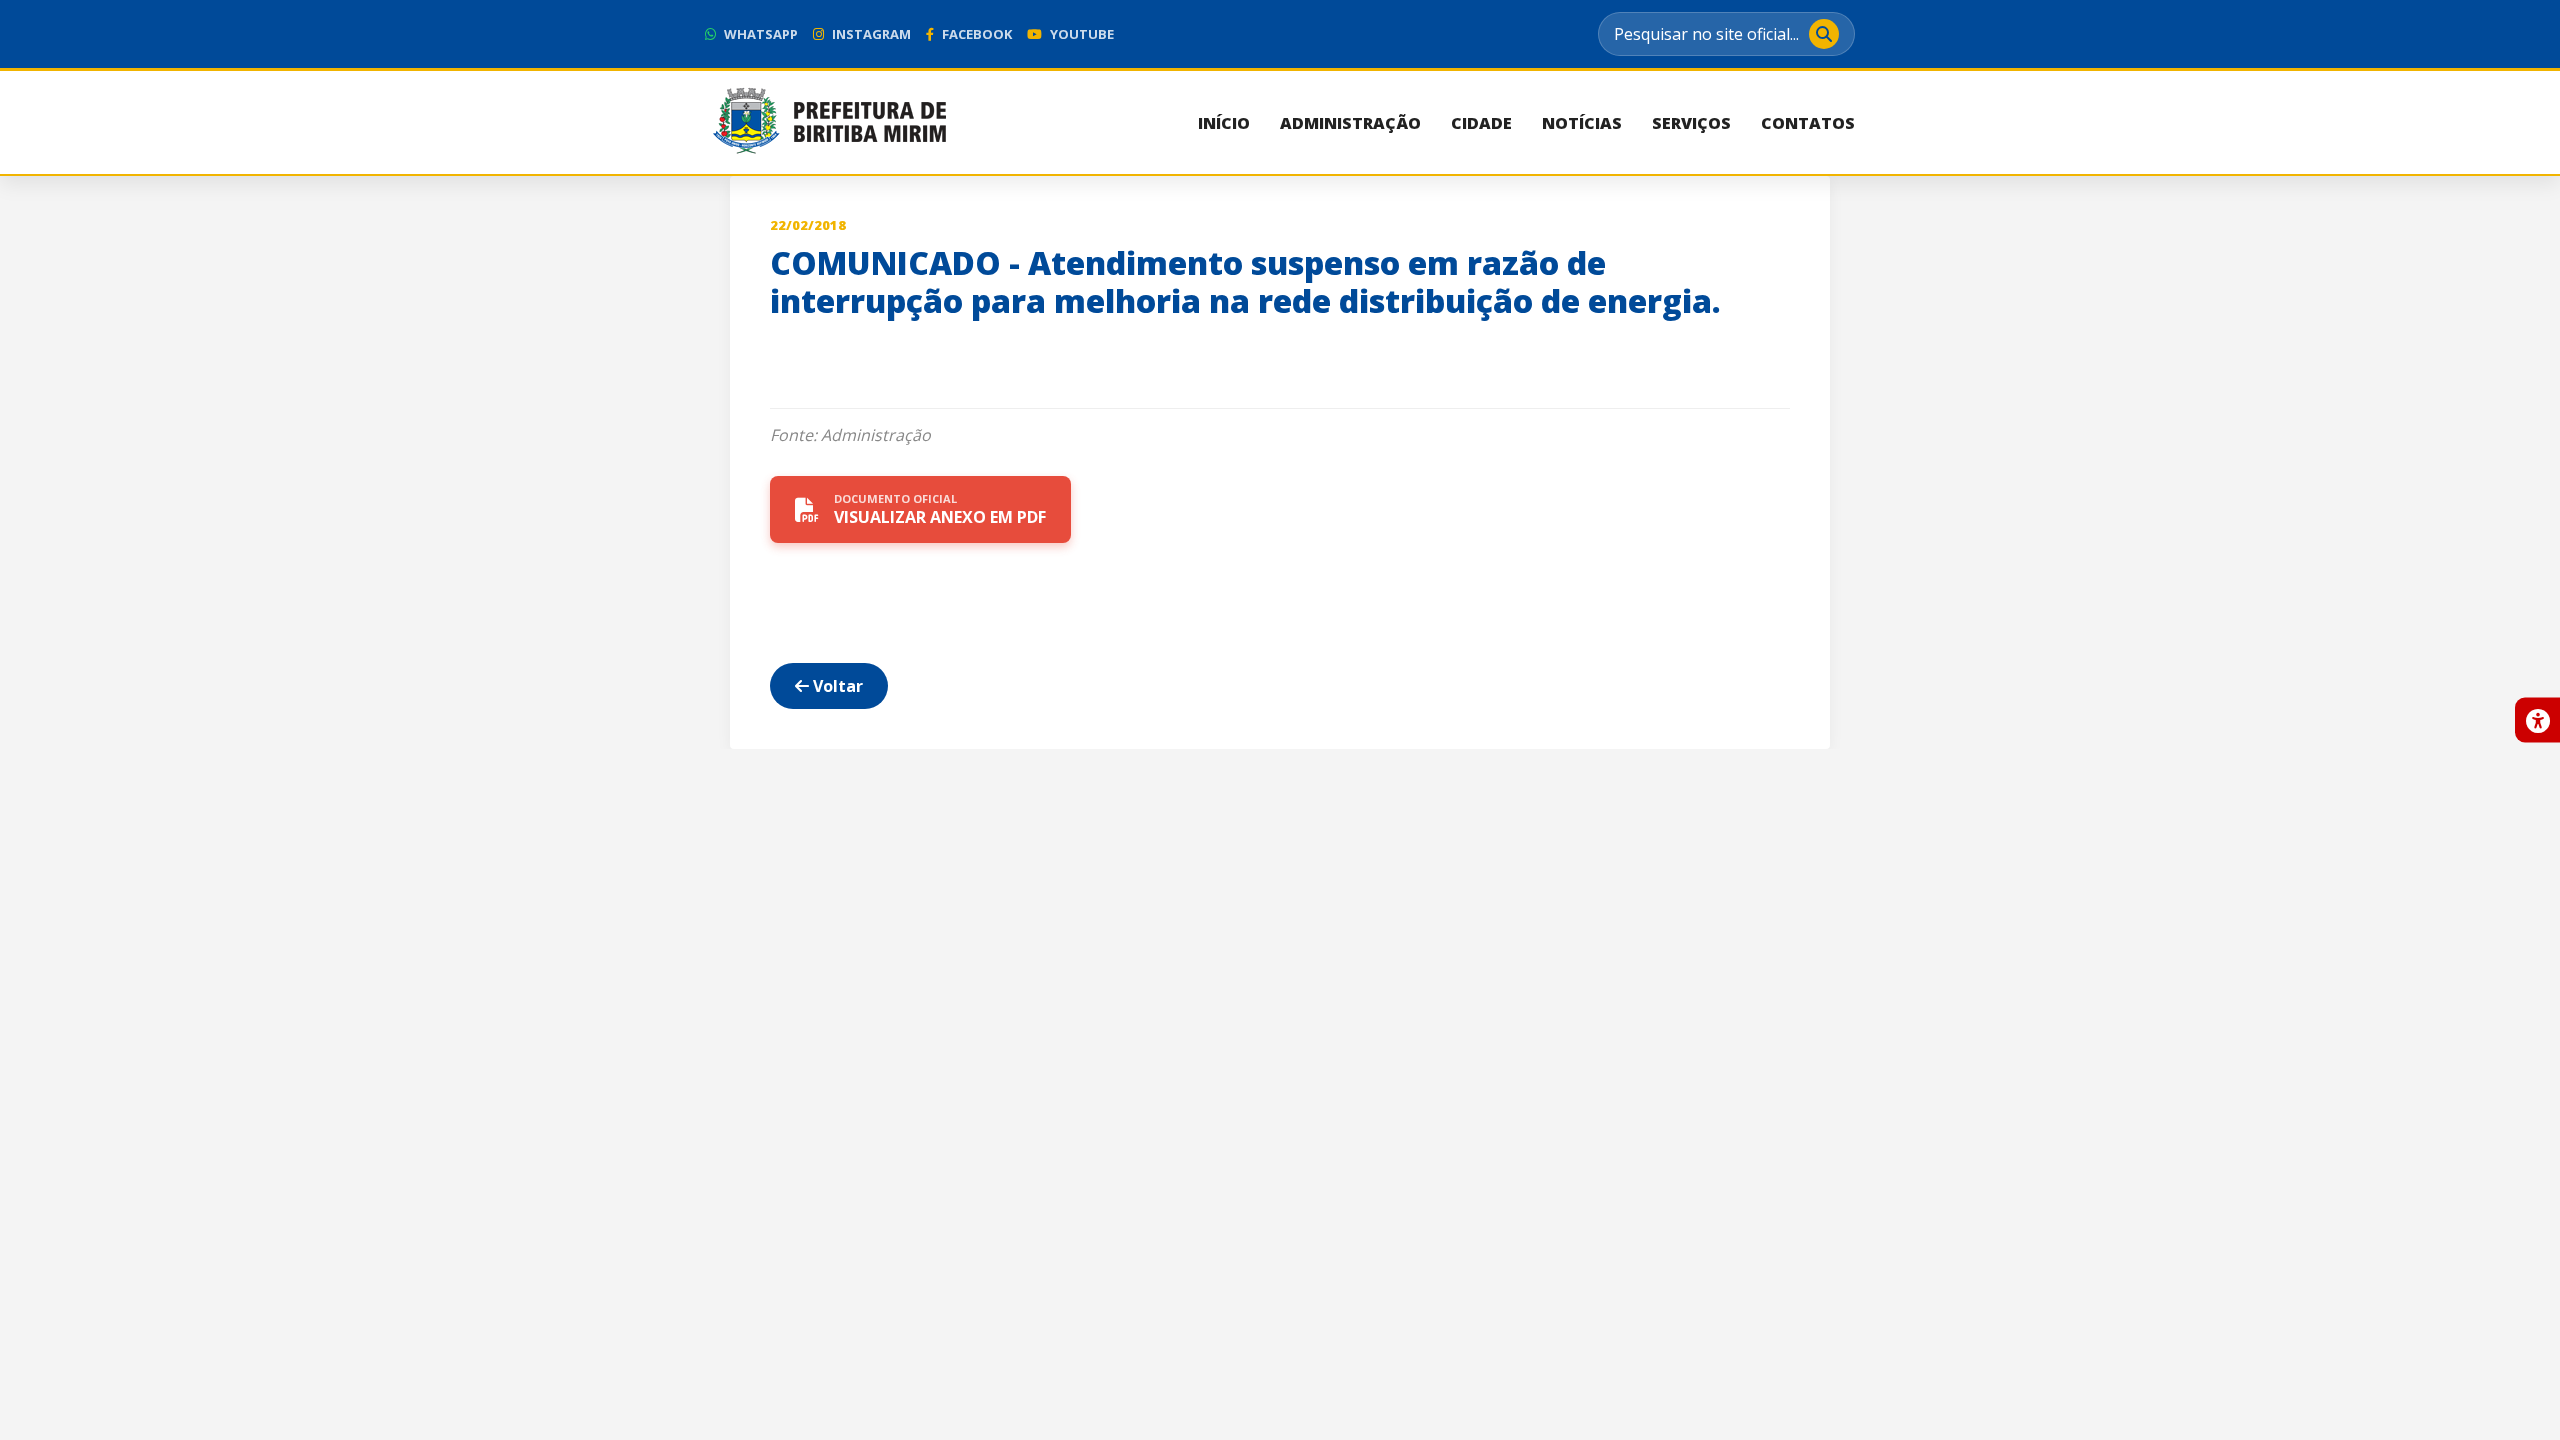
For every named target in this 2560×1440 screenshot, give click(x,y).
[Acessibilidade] (2537, 720)
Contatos (1808, 123)
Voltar (836, 686)
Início (1224, 123)
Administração (1350, 123)
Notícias (1582, 123)
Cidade (1481, 123)
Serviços (1691, 123)
